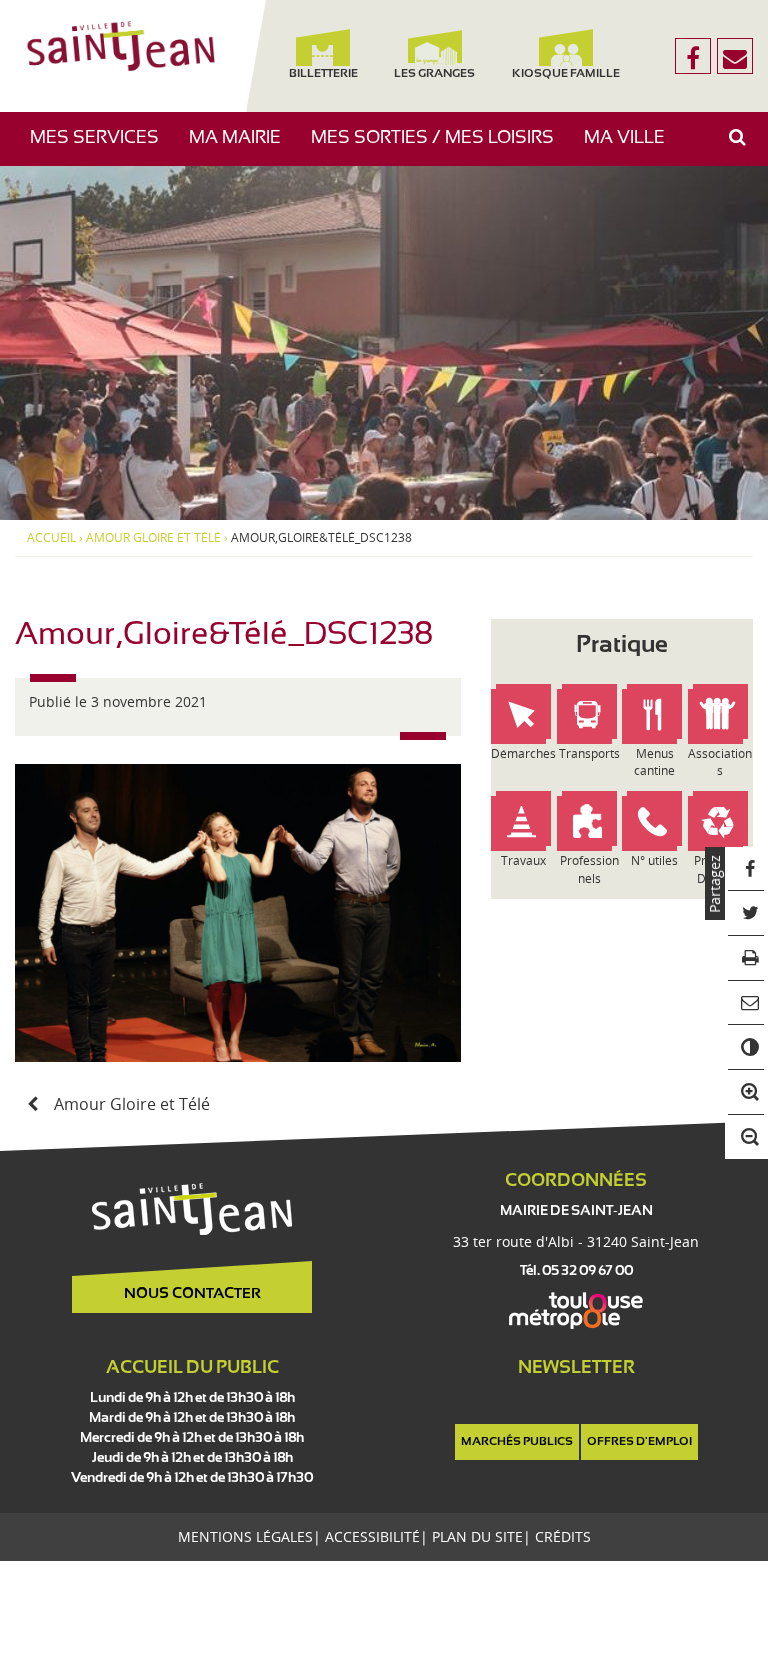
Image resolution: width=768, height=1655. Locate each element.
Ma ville (632, 147)
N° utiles (654, 860)
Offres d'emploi (639, 1442)
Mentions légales (245, 1536)
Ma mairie (242, 147)
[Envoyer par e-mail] (746, 1003)
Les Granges (434, 74)
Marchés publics (517, 1442)
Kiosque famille (567, 74)
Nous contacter (192, 1294)
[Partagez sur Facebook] (746, 869)
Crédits (563, 1536)
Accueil (51, 538)
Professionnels (589, 869)
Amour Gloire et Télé (153, 538)
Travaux (523, 860)
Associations (720, 762)
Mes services (102, 147)
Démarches (523, 753)
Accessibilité (372, 1536)
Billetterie (323, 74)
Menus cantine (654, 762)
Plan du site (477, 1536)
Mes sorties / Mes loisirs (440, 147)
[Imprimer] (746, 958)
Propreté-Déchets (720, 869)
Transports (589, 753)
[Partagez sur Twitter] (746, 913)
